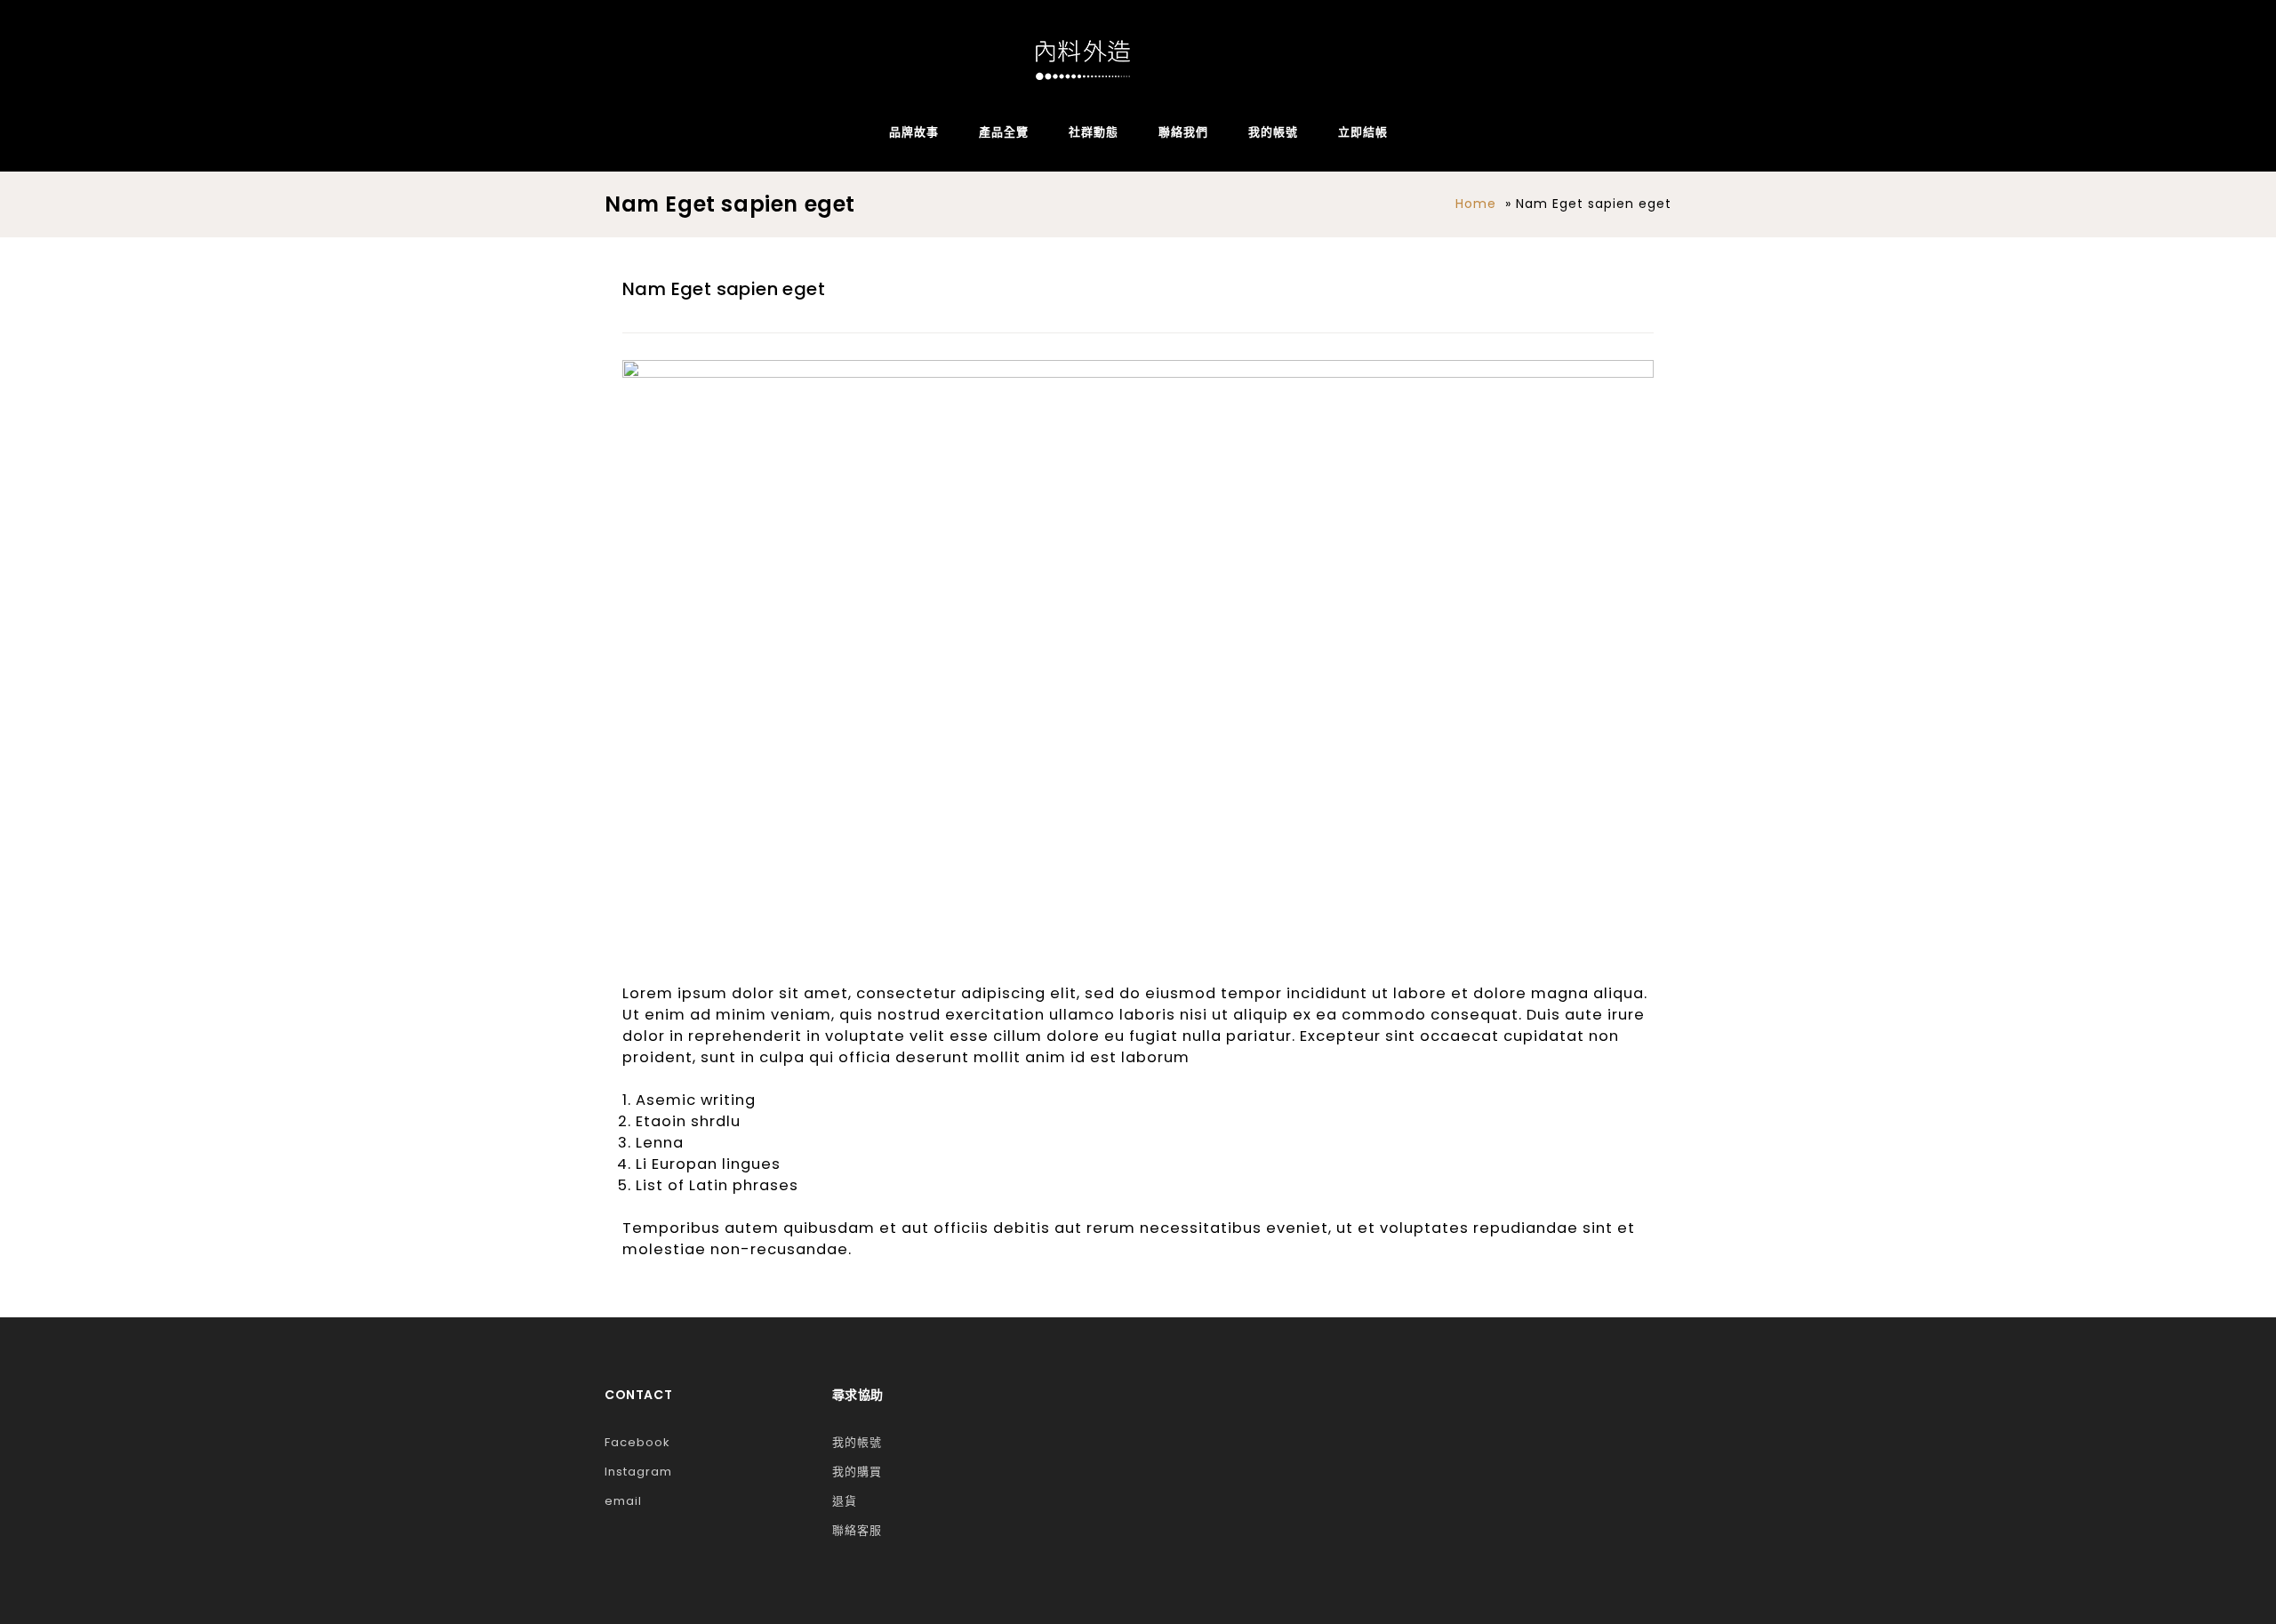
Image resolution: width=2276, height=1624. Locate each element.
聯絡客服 (857, 1530)
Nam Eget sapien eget (724, 289)
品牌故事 (914, 132)
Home (1476, 204)
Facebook (637, 1442)
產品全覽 (1004, 132)
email (623, 1501)
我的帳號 (1273, 132)
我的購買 (857, 1472)
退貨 (845, 1501)
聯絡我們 (1183, 132)
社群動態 (1094, 132)
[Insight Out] (1083, 60)
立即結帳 (1363, 132)
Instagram (638, 1472)
